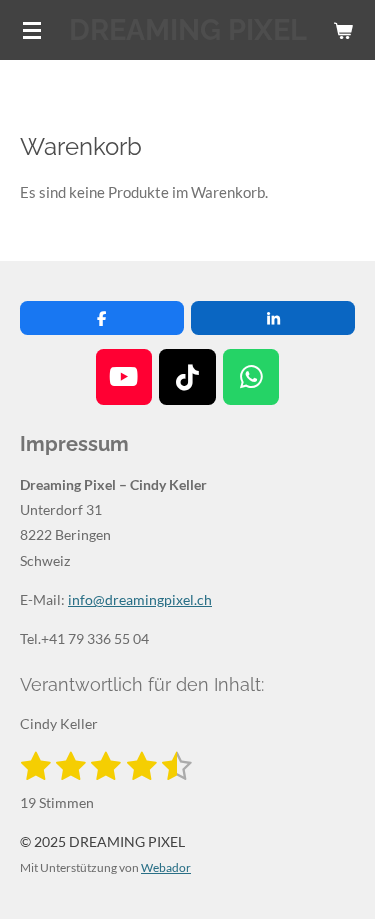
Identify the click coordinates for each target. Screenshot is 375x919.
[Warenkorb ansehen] (343, 30)
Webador (166, 867)
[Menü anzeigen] (32, 30)
